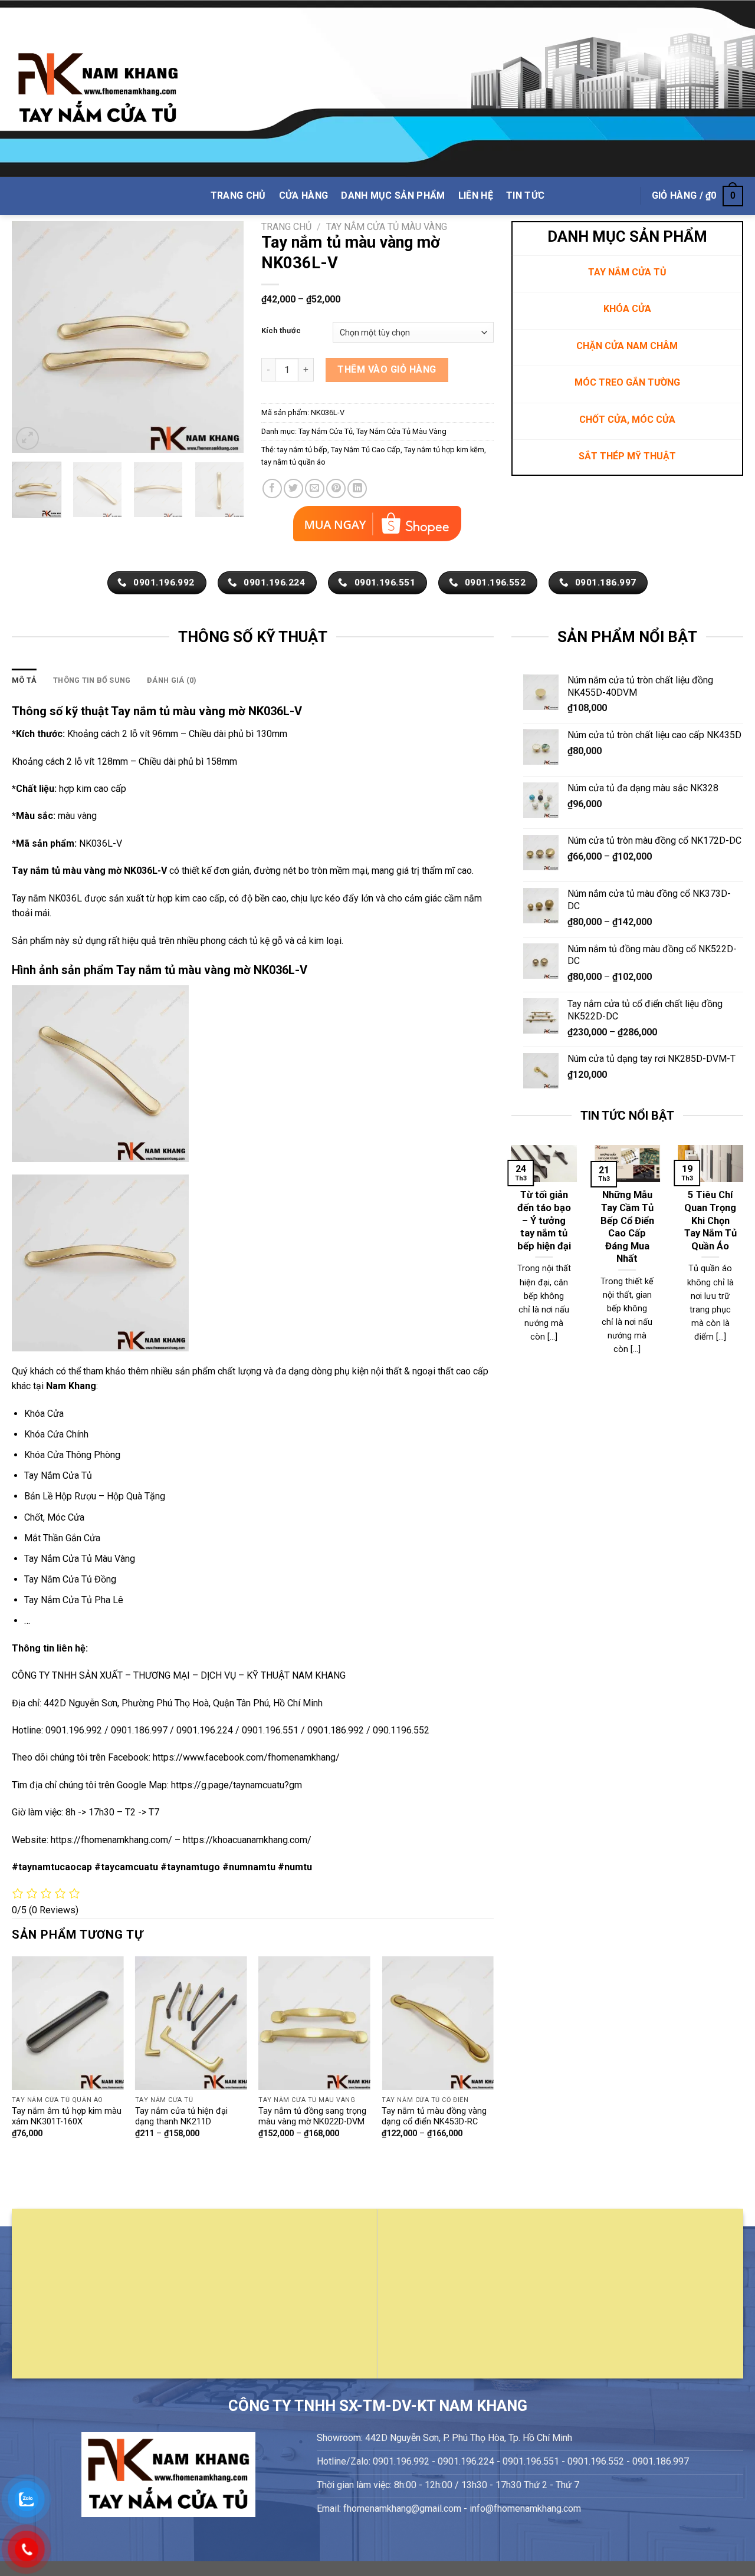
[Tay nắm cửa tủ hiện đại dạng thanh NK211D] (191, 2023)
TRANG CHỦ (238, 195)
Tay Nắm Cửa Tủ (326, 431)
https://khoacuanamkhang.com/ (247, 1840)
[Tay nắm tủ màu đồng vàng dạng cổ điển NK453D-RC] (438, 2023)
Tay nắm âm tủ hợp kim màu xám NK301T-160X (67, 2117)
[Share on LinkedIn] (357, 488)
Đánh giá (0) (172, 680)
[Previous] (31, 337)
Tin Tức (525, 195)
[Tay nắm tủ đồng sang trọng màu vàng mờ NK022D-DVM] (314, 2023)
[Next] (224, 337)
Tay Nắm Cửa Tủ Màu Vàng (387, 227)
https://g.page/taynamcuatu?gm (237, 1785)
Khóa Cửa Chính (56, 1434)
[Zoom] (27, 438)
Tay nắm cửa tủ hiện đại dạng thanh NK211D (181, 2117)
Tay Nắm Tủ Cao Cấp (366, 450)
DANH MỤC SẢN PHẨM (393, 195)
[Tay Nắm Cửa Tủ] (98, 89)
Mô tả (24, 680)
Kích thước (281, 331)
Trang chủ (286, 227)
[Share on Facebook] (272, 488)
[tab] (24, 680)
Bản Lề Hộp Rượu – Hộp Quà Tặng (95, 1496)
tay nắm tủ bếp (302, 450)
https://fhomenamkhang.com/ (113, 1840)
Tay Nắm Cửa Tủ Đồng (70, 1579)
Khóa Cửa (44, 1414)
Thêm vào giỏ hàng (387, 369)
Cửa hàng (304, 195)
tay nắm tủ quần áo (293, 462)
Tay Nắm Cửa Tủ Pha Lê (74, 1600)
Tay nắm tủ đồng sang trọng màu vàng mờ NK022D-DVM (312, 2117)
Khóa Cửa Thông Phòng (72, 1455)
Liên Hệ (476, 195)
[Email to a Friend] (315, 488)
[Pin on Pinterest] (336, 488)
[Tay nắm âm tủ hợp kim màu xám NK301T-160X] (68, 2023)
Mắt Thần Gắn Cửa (62, 1538)
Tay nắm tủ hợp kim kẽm (444, 450)
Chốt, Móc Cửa (54, 1517)
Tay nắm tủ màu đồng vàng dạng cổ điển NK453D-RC (434, 2117)
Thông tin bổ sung (92, 680)
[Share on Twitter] (293, 488)
